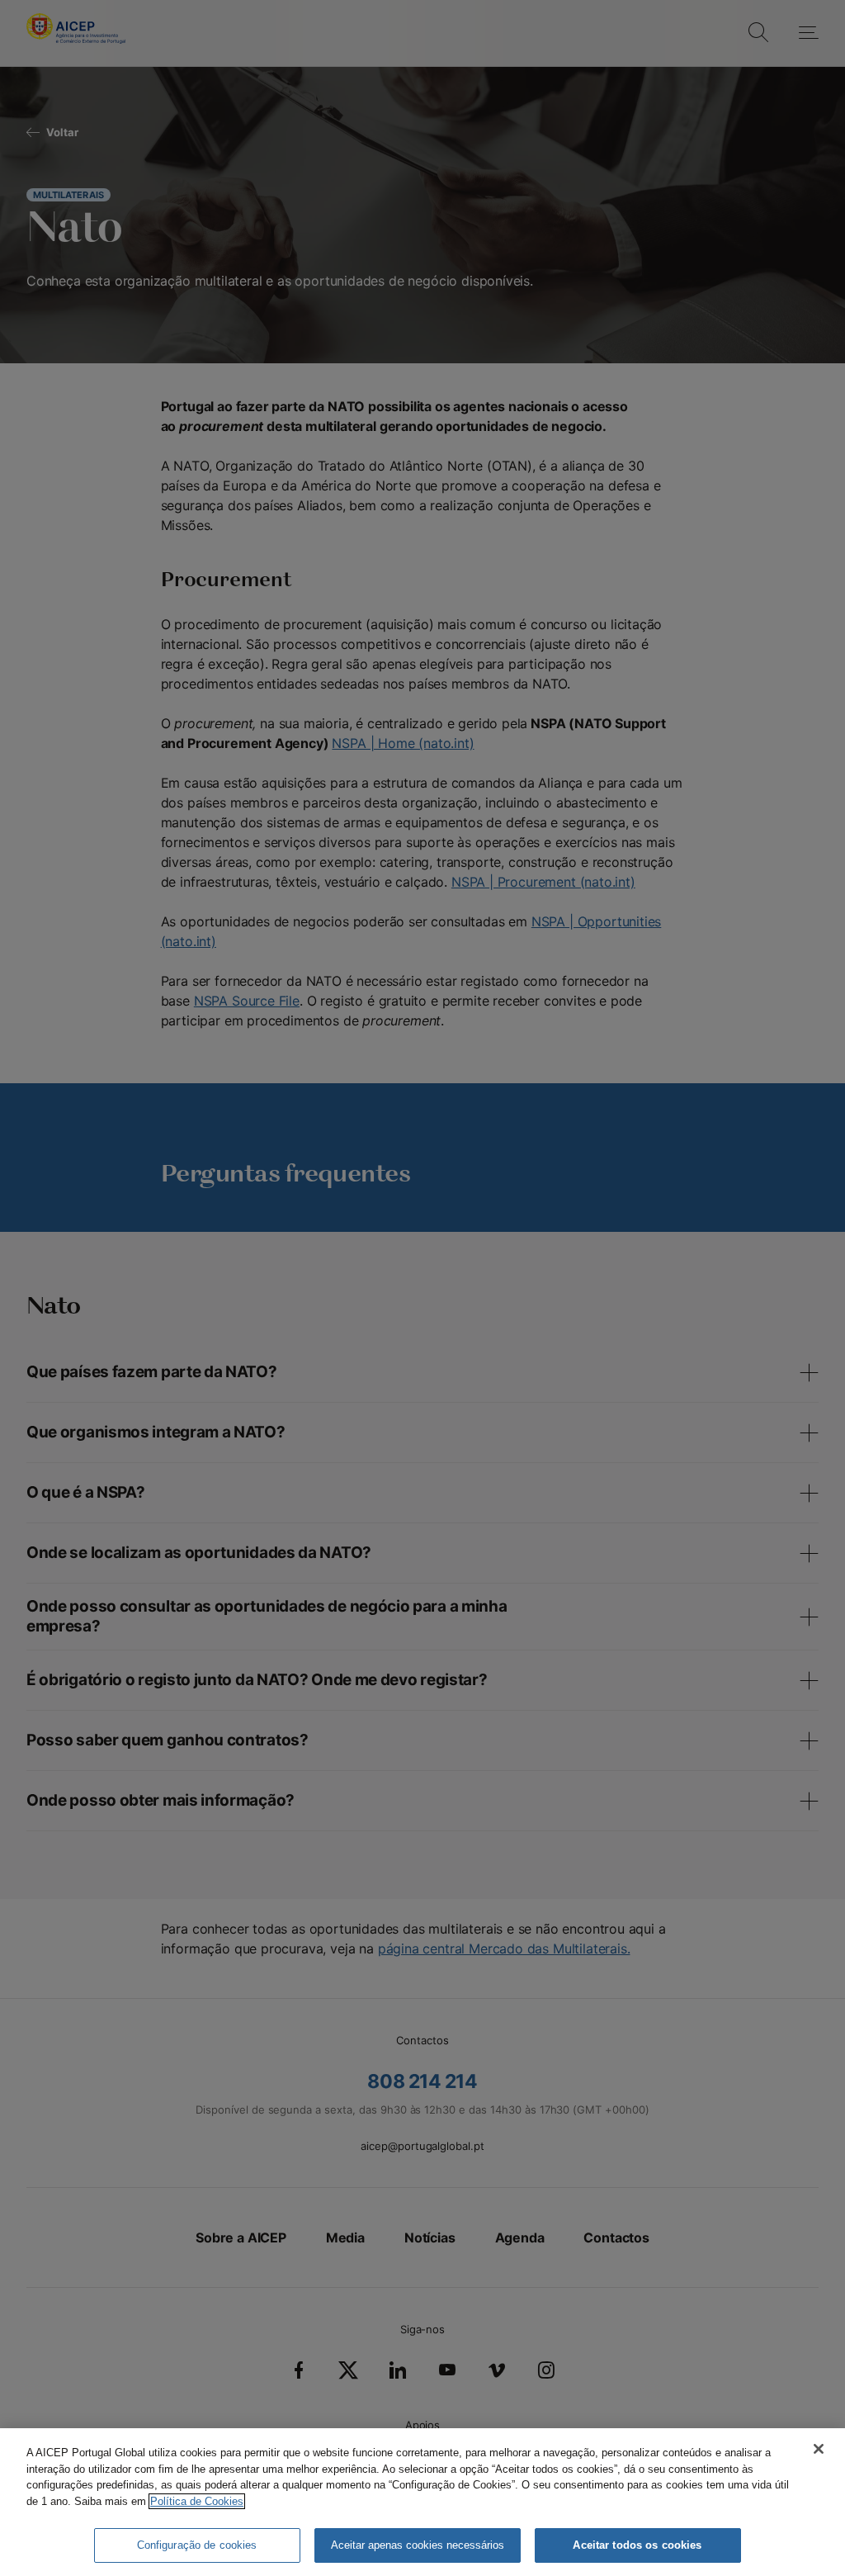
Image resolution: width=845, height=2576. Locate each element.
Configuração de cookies (197, 2545)
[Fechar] (819, 2449)
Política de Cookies (197, 2501)
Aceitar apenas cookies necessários (418, 2545)
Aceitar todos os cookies (637, 2545)
